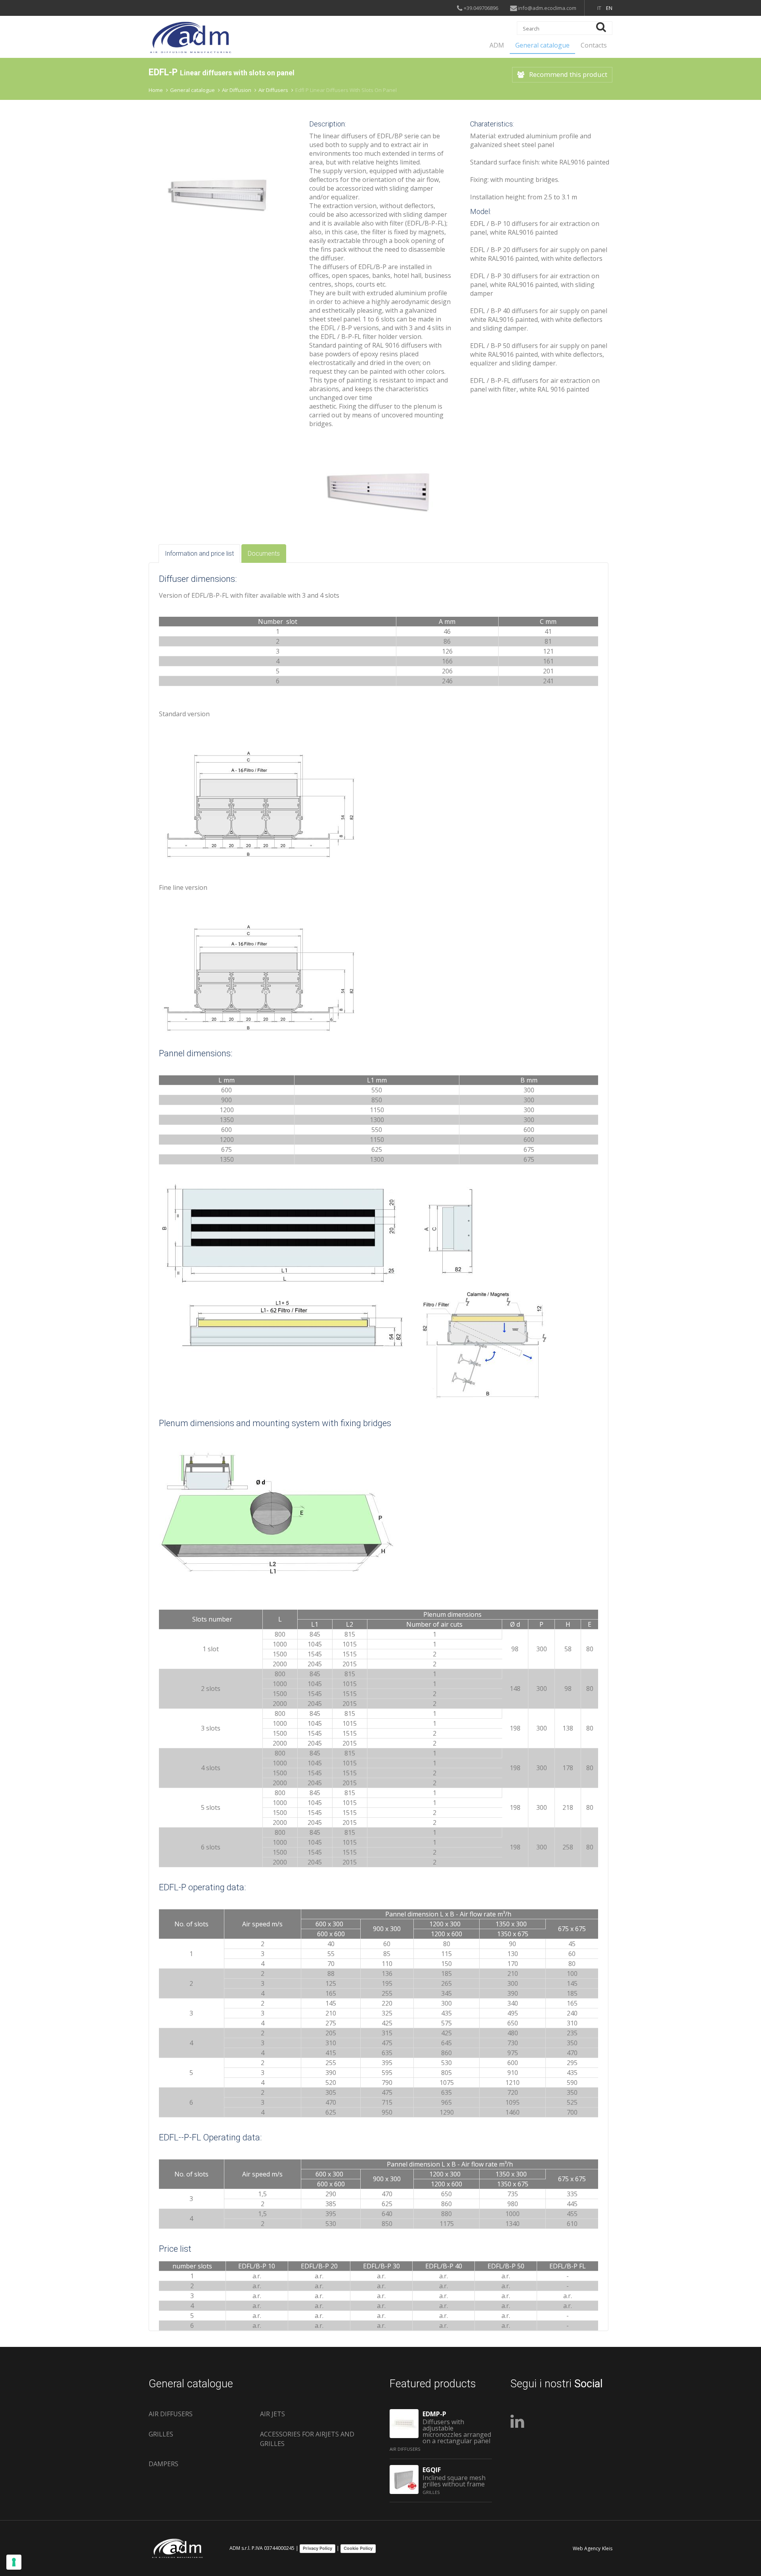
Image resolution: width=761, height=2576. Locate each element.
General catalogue (542, 45)
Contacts (594, 45)
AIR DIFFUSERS (171, 2414)
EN (609, 8)
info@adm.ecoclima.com (547, 8)
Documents (264, 554)
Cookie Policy (358, 2548)
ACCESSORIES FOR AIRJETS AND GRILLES (307, 2439)
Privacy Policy (317, 2548)
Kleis (607, 2548)
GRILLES (161, 2434)
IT (599, 8)
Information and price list (199, 554)
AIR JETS (272, 2414)
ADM (497, 45)
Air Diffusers (273, 90)
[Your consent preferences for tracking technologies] (14, 2562)
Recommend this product (568, 74)
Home (156, 90)
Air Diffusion (237, 90)
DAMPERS (163, 2464)
